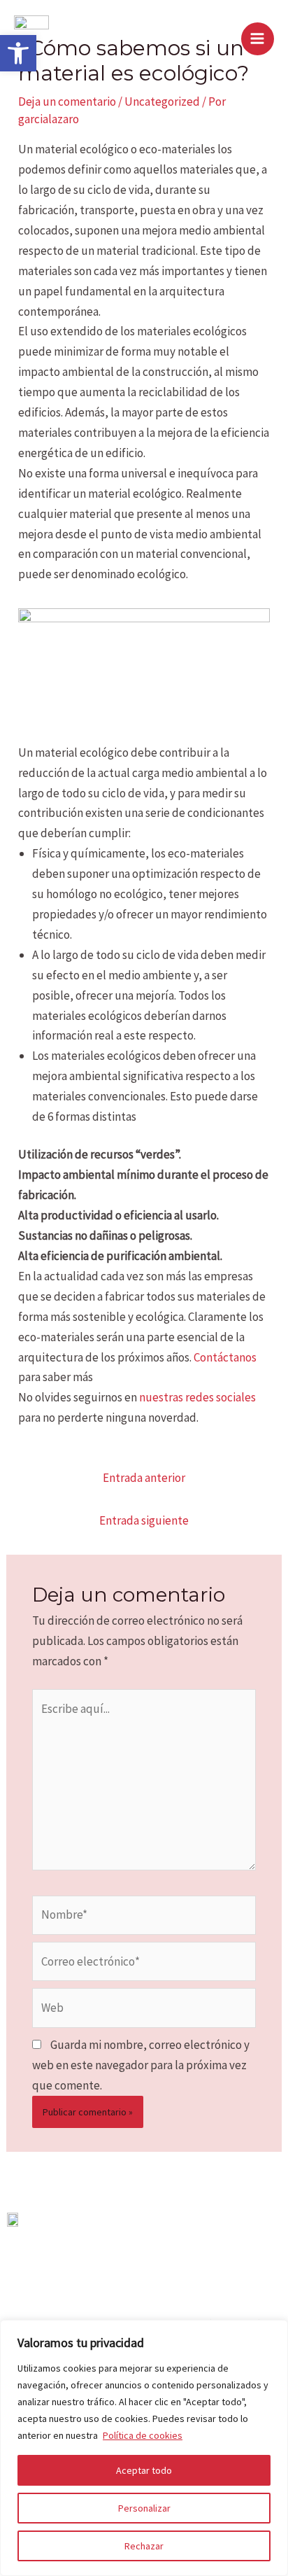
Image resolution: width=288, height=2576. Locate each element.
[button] (18, 53)
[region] (144, 2448)
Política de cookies (143, 2435)
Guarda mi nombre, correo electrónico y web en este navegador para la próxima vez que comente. (141, 2065)
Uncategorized (162, 101)
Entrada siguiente (144, 1520)
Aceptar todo (144, 2470)
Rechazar (144, 2546)
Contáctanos (224, 1357)
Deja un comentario (67, 101)
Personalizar (144, 2508)
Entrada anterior (144, 1478)
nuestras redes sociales (197, 1397)
